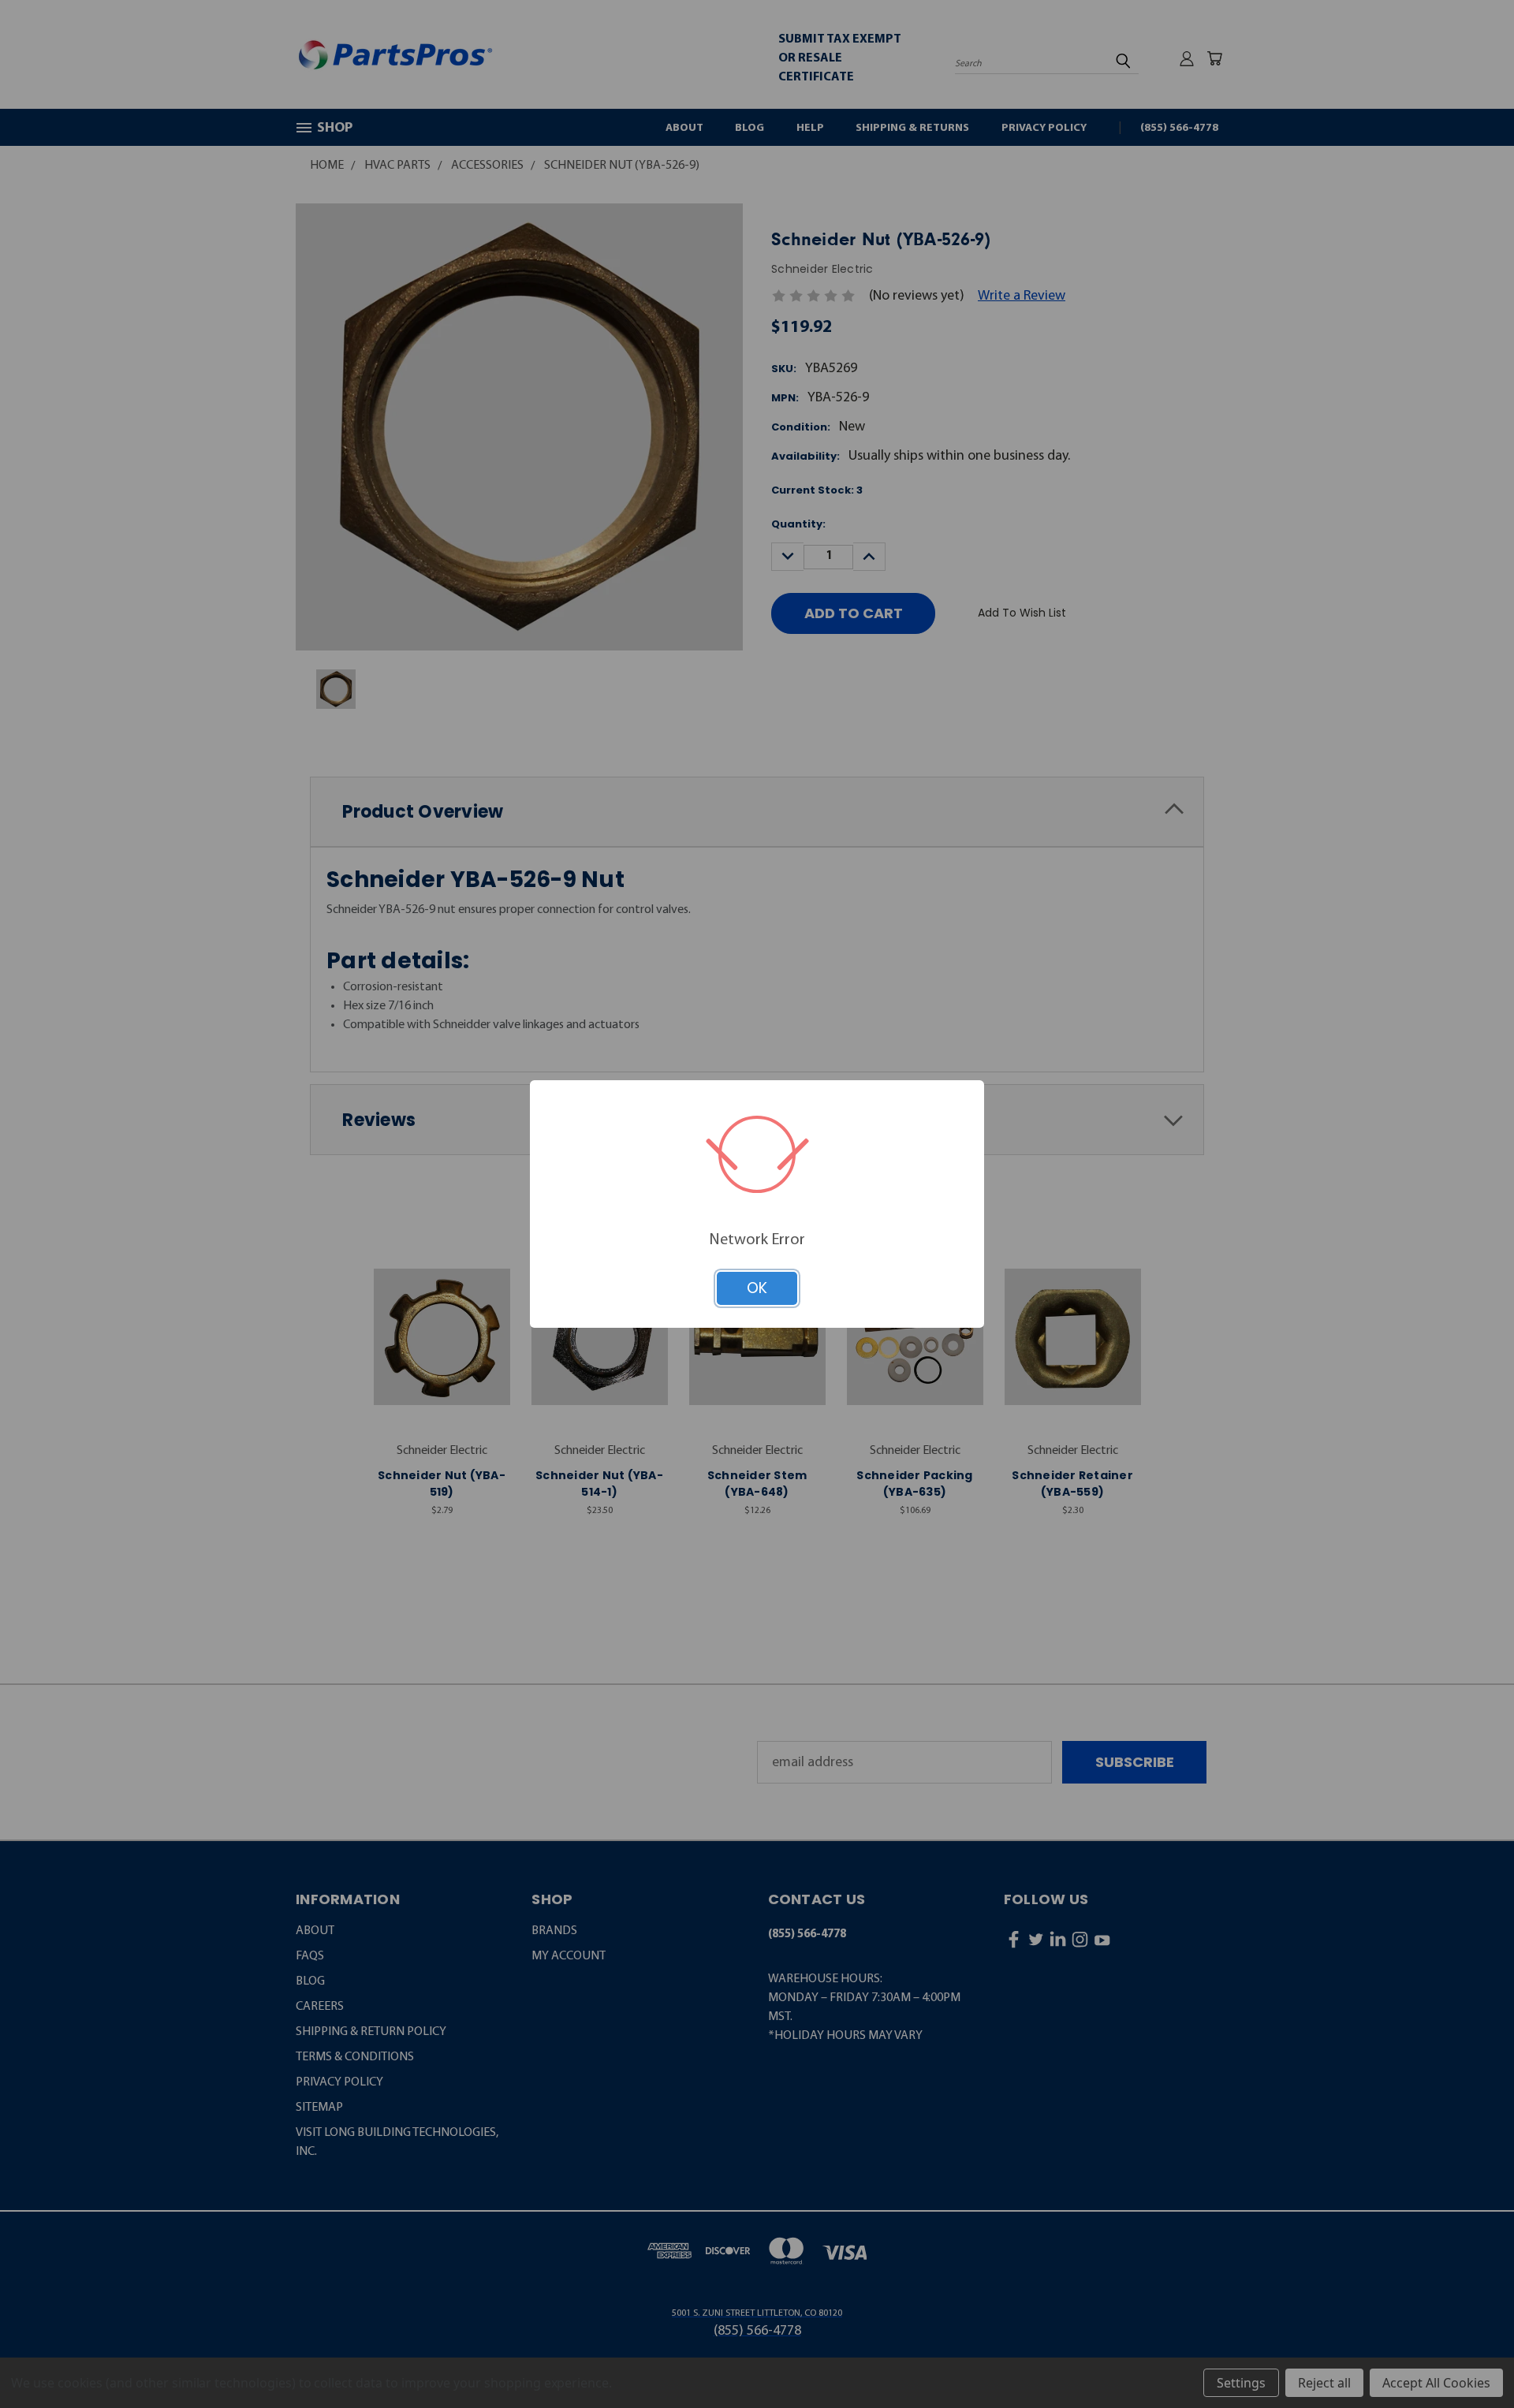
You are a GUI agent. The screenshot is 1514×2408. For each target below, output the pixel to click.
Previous (1467, 2357)
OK (757, 1288)
